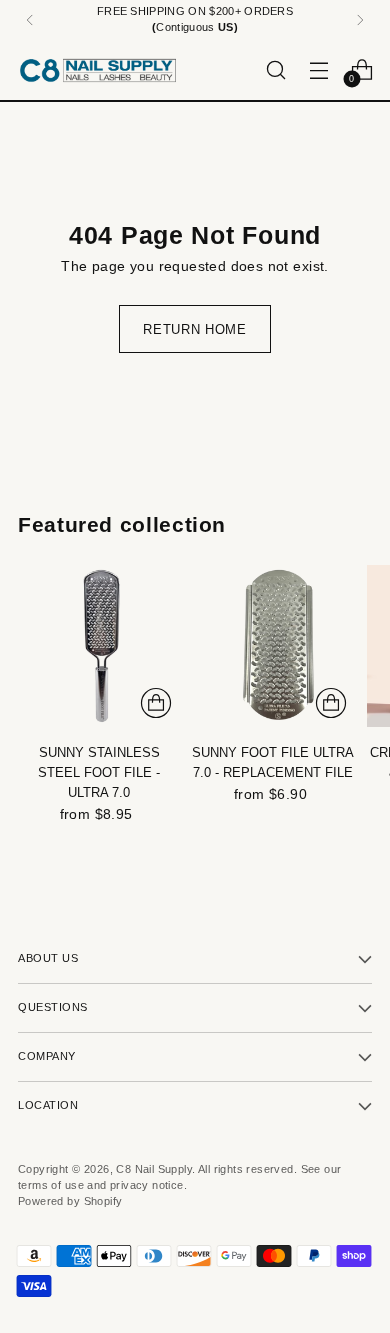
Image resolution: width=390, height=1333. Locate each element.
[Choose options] (156, 703)
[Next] (360, 20)
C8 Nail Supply (154, 1169)
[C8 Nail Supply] (98, 70)
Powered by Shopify (70, 1201)
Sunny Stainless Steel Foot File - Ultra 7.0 (99, 772)
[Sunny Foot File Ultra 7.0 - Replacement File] (273, 646)
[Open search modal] (275, 69)
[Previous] (30, 20)
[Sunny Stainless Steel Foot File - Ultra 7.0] (99, 646)
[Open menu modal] (318, 69)
